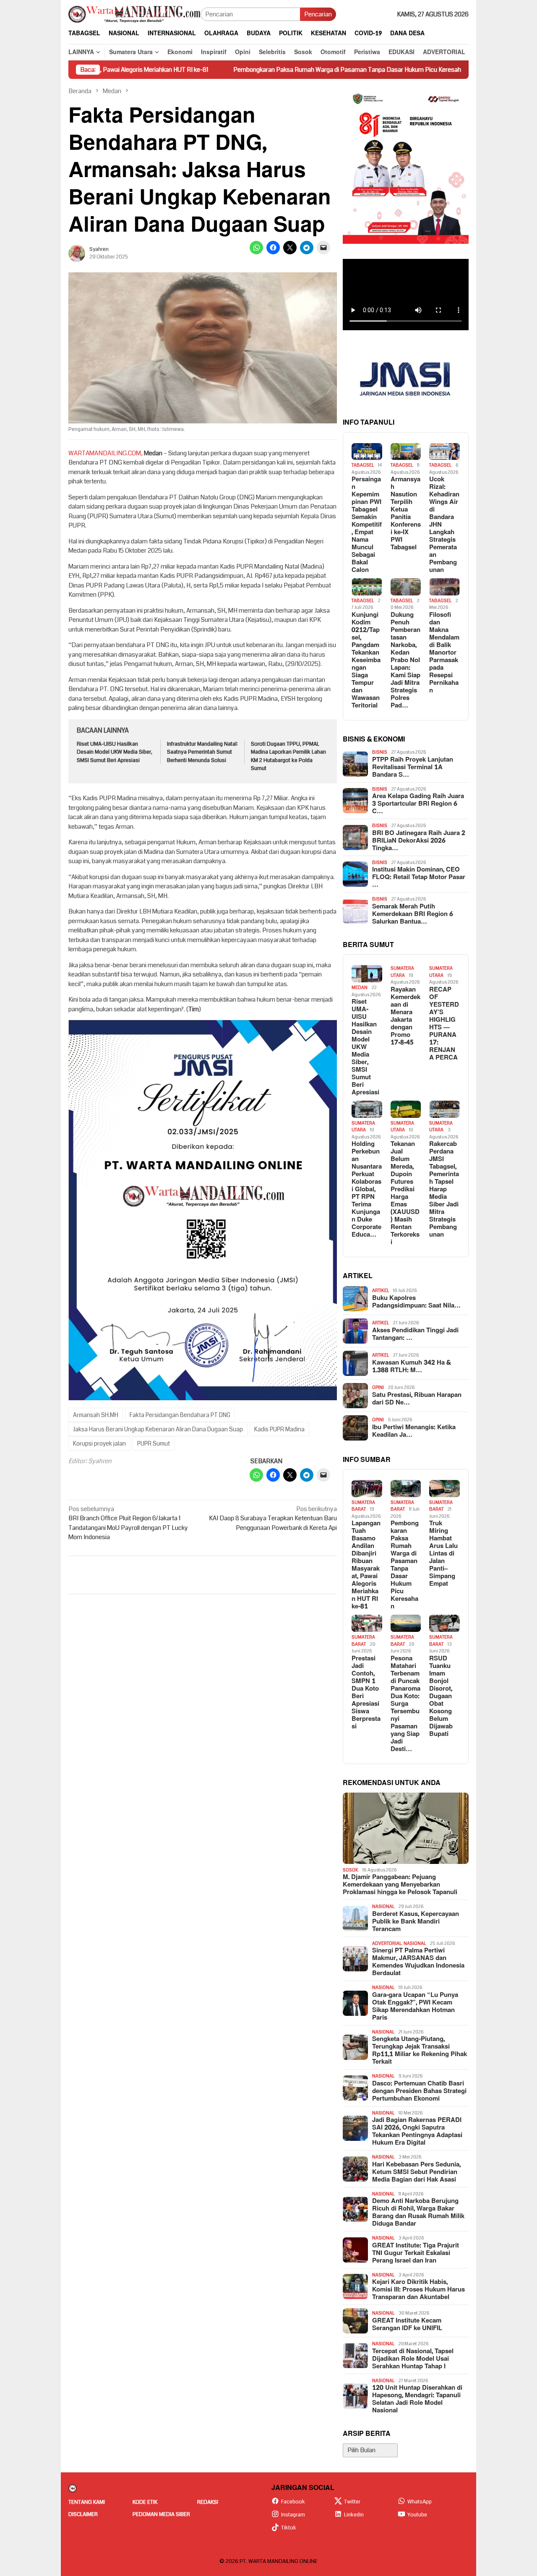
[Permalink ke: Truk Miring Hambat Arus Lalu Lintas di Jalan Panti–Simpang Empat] (444, 1489)
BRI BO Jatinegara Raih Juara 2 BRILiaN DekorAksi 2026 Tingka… (419, 841)
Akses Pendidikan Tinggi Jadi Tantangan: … (415, 1334)
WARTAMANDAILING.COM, (106, 453)
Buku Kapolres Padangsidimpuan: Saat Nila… (416, 1302)
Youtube (417, 2515)
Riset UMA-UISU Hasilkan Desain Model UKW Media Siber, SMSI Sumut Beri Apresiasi (115, 752)
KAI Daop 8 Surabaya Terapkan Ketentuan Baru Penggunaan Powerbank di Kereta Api (273, 1518)
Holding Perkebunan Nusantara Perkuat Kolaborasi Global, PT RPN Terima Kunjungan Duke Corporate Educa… (367, 1190)
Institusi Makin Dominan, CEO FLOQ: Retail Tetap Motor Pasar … (419, 877)
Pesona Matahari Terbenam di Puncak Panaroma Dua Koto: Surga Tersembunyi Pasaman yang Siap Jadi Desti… (405, 1704)
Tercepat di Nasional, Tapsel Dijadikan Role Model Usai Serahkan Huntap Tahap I (413, 2359)
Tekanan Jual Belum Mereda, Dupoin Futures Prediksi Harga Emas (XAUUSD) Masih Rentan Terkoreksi (405, 1193)
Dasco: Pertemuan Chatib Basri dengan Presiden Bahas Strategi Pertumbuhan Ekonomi (419, 2091)
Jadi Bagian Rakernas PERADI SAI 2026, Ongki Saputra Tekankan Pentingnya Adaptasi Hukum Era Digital (417, 2132)
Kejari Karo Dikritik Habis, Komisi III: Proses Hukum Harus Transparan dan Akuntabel (418, 2290)
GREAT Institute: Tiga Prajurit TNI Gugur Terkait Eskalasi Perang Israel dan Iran (416, 2253)
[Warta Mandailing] (134, 14)
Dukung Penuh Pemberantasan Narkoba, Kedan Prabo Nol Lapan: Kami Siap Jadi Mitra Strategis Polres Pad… (405, 660)
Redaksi (208, 2502)
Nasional (383, 1907)
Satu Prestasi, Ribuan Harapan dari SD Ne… (417, 1399)
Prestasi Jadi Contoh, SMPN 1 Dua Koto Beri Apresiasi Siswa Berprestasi (366, 1693)
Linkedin (354, 2515)
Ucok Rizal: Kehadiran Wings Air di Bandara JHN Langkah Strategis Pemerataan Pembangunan (444, 525)
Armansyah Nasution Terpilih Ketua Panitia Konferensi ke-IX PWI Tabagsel (406, 514)
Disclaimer (83, 2514)
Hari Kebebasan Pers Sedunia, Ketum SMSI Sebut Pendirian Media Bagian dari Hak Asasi (416, 2172)
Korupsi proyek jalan (99, 1443)
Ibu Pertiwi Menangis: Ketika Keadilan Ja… (414, 1431)
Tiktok (289, 2528)
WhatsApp (420, 2502)
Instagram (293, 2515)
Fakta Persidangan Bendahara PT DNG (180, 1415)
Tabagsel (363, 465)
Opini (378, 1387)
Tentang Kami (87, 2502)
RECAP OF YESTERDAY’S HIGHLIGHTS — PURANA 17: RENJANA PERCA (444, 1024)
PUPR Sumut (154, 1443)
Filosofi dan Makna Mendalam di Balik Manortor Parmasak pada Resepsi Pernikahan (444, 653)
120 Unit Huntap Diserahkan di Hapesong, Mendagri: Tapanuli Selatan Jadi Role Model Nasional (417, 2399)
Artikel (381, 1291)
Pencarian (318, 14)
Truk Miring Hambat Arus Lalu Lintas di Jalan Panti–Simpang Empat (443, 1554)
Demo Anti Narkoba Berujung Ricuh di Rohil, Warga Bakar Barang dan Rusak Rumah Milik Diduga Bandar (418, 2213)
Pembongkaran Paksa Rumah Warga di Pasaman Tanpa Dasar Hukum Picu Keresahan (262, 70)
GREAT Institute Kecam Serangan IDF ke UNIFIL (407, 2325)
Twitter (352, 2502)
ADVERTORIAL (387, 1943)
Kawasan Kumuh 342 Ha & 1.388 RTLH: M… (412, 1367)
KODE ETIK (145, 2502)
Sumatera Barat (363, 1506)
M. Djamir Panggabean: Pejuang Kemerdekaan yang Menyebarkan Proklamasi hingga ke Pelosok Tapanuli (400, 1885)
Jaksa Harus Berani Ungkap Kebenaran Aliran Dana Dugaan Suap (158, 1429)
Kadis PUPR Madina (279, 1429)
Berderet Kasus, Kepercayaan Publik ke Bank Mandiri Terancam (416, 1922)
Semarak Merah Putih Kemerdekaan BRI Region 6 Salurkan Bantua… (413, 914)
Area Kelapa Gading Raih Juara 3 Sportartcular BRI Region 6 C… (418, 804)
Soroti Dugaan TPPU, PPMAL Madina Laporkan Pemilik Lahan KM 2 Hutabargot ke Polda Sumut (288, 756)
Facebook (293, 2502)
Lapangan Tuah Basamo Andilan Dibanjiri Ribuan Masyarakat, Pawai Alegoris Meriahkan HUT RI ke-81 (366, 1565)
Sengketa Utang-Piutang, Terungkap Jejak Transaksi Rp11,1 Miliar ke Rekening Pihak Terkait (420, 2051)
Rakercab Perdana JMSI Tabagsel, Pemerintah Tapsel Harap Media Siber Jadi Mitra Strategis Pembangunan (444, 1190)
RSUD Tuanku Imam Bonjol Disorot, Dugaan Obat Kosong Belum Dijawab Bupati (441, 1696)
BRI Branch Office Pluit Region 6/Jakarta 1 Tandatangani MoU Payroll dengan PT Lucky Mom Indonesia (128, 1523)
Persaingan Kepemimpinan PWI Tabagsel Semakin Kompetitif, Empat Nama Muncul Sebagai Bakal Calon (367, 525)
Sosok (351, 1870)
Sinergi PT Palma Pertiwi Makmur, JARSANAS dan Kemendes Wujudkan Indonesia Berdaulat (418, 1962)
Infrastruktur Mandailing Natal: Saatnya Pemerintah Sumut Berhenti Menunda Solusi (202, 752)
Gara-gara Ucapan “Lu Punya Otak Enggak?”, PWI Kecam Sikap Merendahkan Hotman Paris (415, 2007)
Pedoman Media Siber (161, 2514)
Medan (360, 988)
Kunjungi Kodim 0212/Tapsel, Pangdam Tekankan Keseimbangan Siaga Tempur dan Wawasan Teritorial (366, 660)
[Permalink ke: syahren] (77, 253)
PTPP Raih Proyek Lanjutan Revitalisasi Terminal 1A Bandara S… (413, 767)
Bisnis (380, 752)
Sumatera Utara (402, 972)
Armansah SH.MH (96, 1415)
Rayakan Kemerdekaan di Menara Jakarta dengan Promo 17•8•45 (405, 1016)
